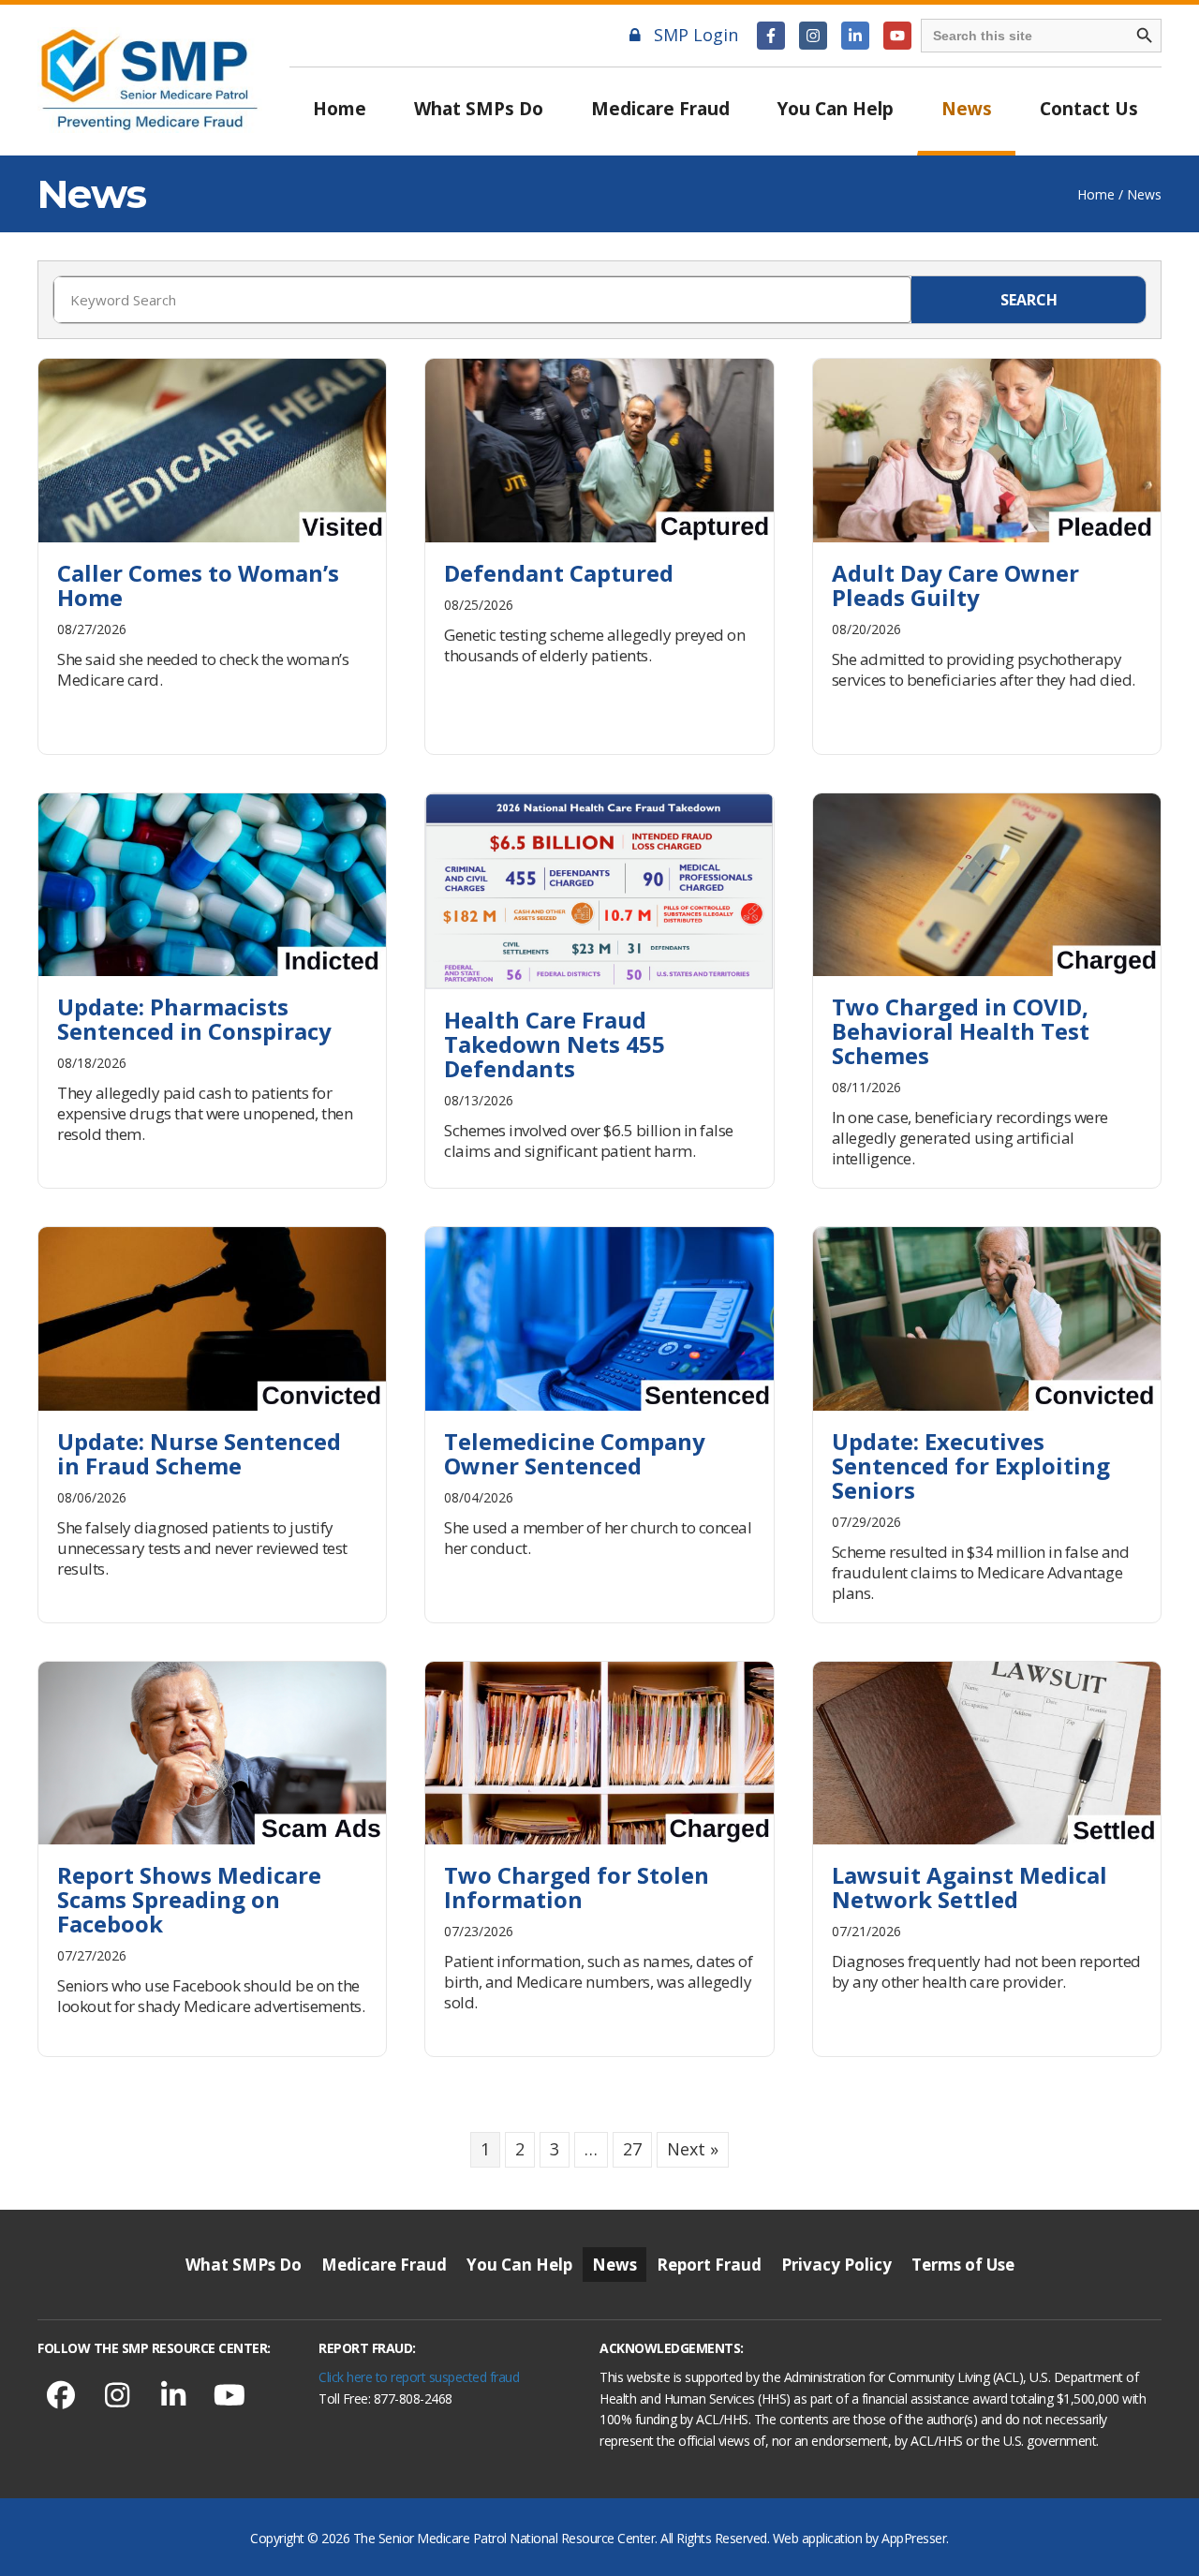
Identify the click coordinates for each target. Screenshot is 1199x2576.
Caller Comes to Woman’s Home (198, 585)
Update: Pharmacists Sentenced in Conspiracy (194, 1019)
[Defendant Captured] (599, 449)
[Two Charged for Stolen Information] (599, 1751)
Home (340, 109)
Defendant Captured (559, 573)
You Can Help (836, 109)
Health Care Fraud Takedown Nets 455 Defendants (555, 1044)
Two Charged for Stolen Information (577, 1887)
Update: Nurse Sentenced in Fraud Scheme (199, 1453)
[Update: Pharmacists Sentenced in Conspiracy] (212, 882)
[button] (771, 36)
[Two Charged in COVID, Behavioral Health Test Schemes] (987, 882)
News (967, 109)
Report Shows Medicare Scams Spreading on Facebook (189, 1899)
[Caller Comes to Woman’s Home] (212, 449)
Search (1029, 300)
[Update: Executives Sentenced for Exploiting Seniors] (987, 1317)
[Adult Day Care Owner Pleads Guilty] (987, 449)
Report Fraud (709, 2265)
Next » (693, 2149)
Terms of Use (963, 2265)
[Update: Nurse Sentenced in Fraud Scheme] (212, 1317)
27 (632, 2149)
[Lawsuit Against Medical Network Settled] (987, 1751)
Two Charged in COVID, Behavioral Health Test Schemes (961, 1031)
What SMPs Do (479, 109)
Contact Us (1089, 109)
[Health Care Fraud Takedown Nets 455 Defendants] (599, 889)
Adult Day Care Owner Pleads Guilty (955, 585)
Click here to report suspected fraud (419, 2377)
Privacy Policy (836, 2265)
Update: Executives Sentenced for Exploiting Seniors (971, 1466)
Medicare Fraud (660, 109)
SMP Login (696, 35)
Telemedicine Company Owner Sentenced (575, 1453)
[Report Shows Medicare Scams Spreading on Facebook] (212, 1751)
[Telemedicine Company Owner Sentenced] (599, 1317)
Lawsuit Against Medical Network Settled (970, 1887)
